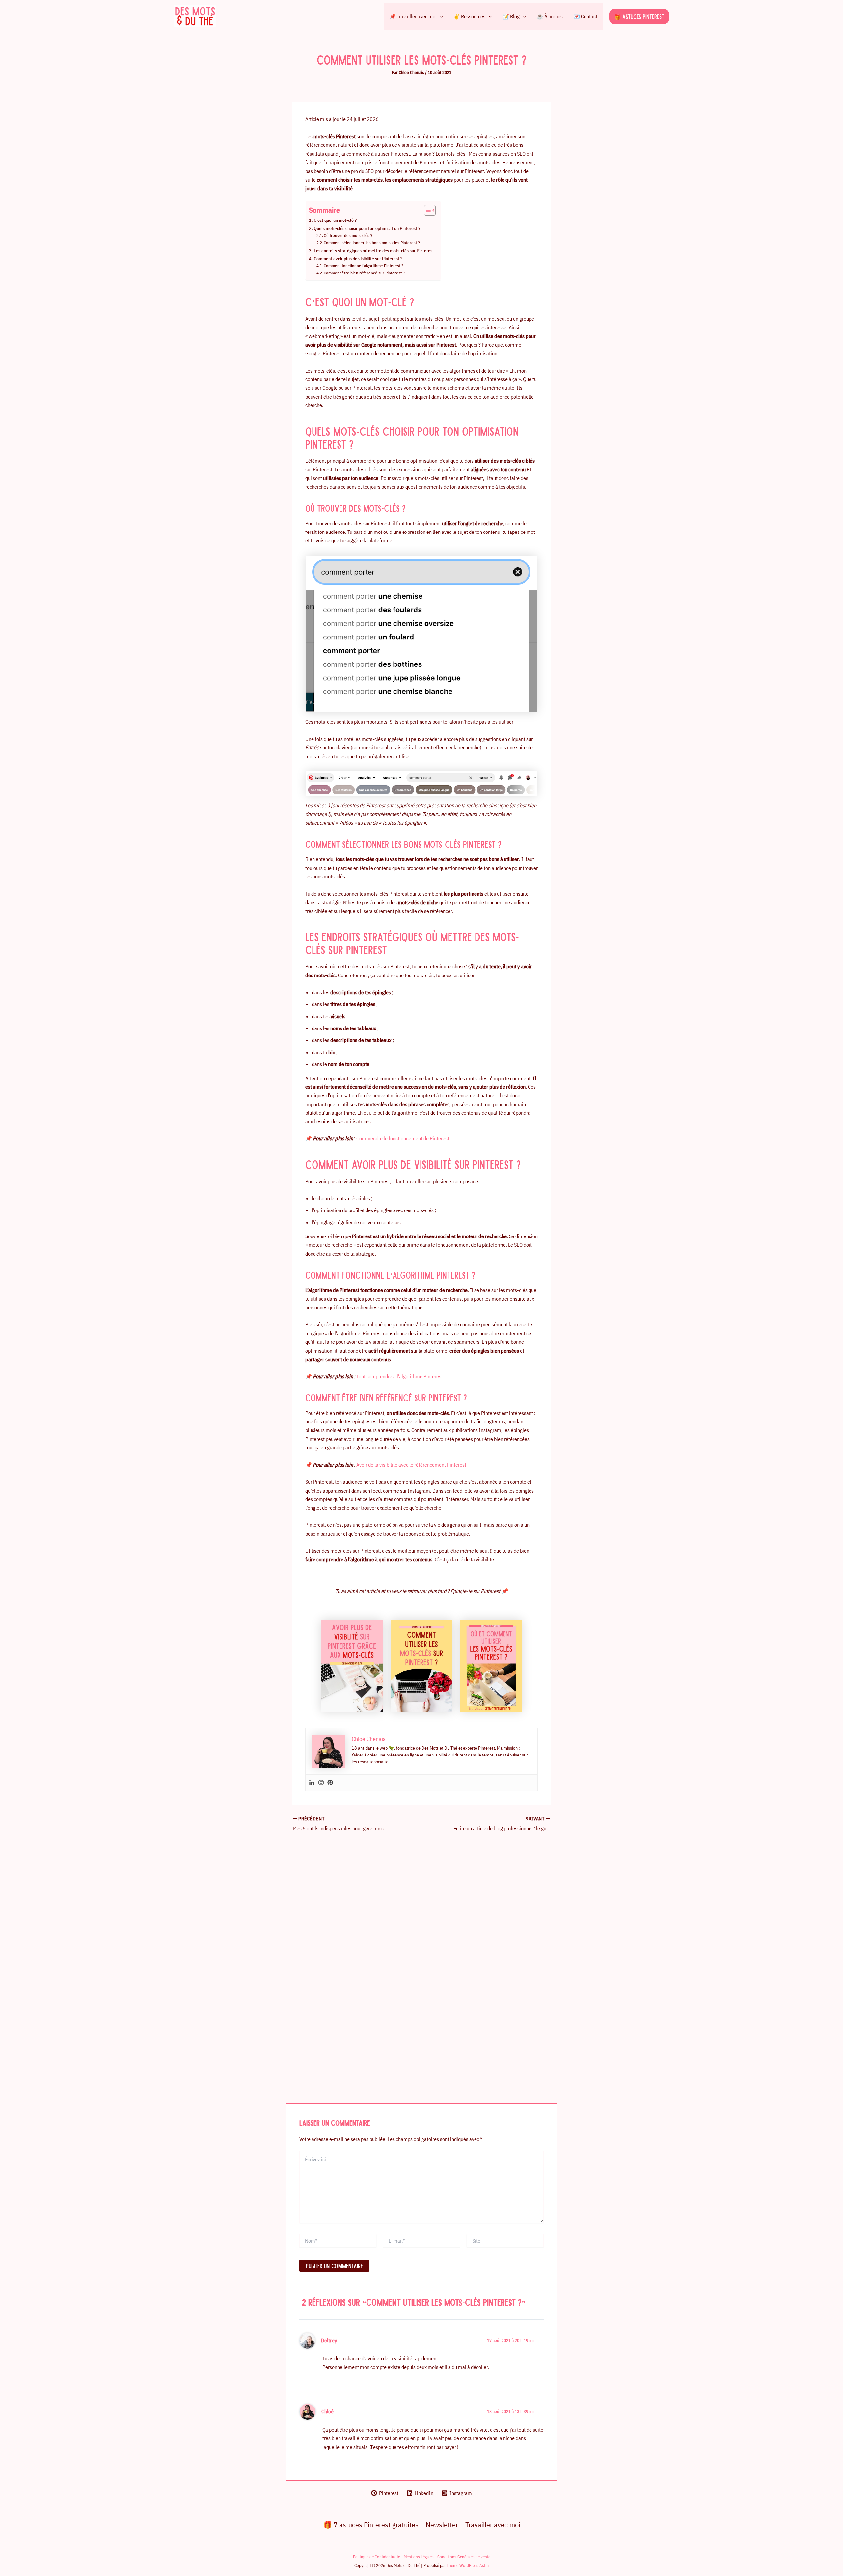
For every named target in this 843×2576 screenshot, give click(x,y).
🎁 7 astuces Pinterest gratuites (371, 2524)
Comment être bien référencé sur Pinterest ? (364, 273)
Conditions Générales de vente (464, 2557)
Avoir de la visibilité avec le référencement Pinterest (411, 1465)
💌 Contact (585, 16)
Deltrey (329, 2340)
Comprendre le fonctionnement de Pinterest (403, 1138)
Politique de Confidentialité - (378, 2557)
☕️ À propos (550, 16)
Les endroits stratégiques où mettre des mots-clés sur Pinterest (374, 251)
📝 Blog (511, 16)
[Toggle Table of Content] (427, 210)
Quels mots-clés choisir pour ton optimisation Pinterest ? (367, 228)
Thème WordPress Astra (468, 2565)
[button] (440, 16)
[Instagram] (321, 1783)
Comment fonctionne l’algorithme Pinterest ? (364, 266)
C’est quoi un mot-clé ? (335, 220)
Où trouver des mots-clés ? (348, 235)
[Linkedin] (312, 1783)
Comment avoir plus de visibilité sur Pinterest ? (358, 259)
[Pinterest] (330, 1783)
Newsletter (442, 2524)
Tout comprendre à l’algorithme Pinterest (400, 1376)
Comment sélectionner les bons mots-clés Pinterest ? (372, 243)
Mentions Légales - (421, 2557)
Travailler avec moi (493, 2524)
